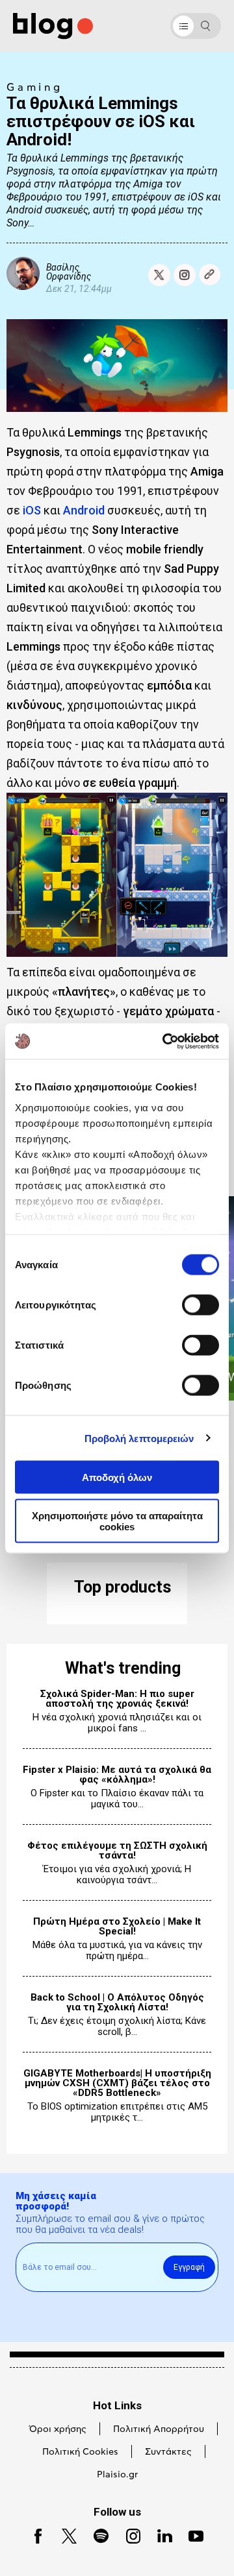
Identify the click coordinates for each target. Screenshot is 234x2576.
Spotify (95, 2535)
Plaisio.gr (117, 2475)
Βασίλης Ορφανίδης (69, 271)
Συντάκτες (168, 2452)
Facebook (33, 2535)
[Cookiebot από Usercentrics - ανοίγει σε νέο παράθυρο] (165, 1041)
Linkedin (159, 2535)
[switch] (201, 1305)
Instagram (128, 2535)
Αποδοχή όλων (117, 1477)
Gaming (35, 88)
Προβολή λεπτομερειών (139, 1438)
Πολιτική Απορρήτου (159, 2429)
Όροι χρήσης (58, 2429)
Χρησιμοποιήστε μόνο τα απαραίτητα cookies (117, 1521)
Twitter (63, 2535)
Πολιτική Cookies (80, 2452)
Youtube (191, 2535)
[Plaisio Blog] (53, 26)
